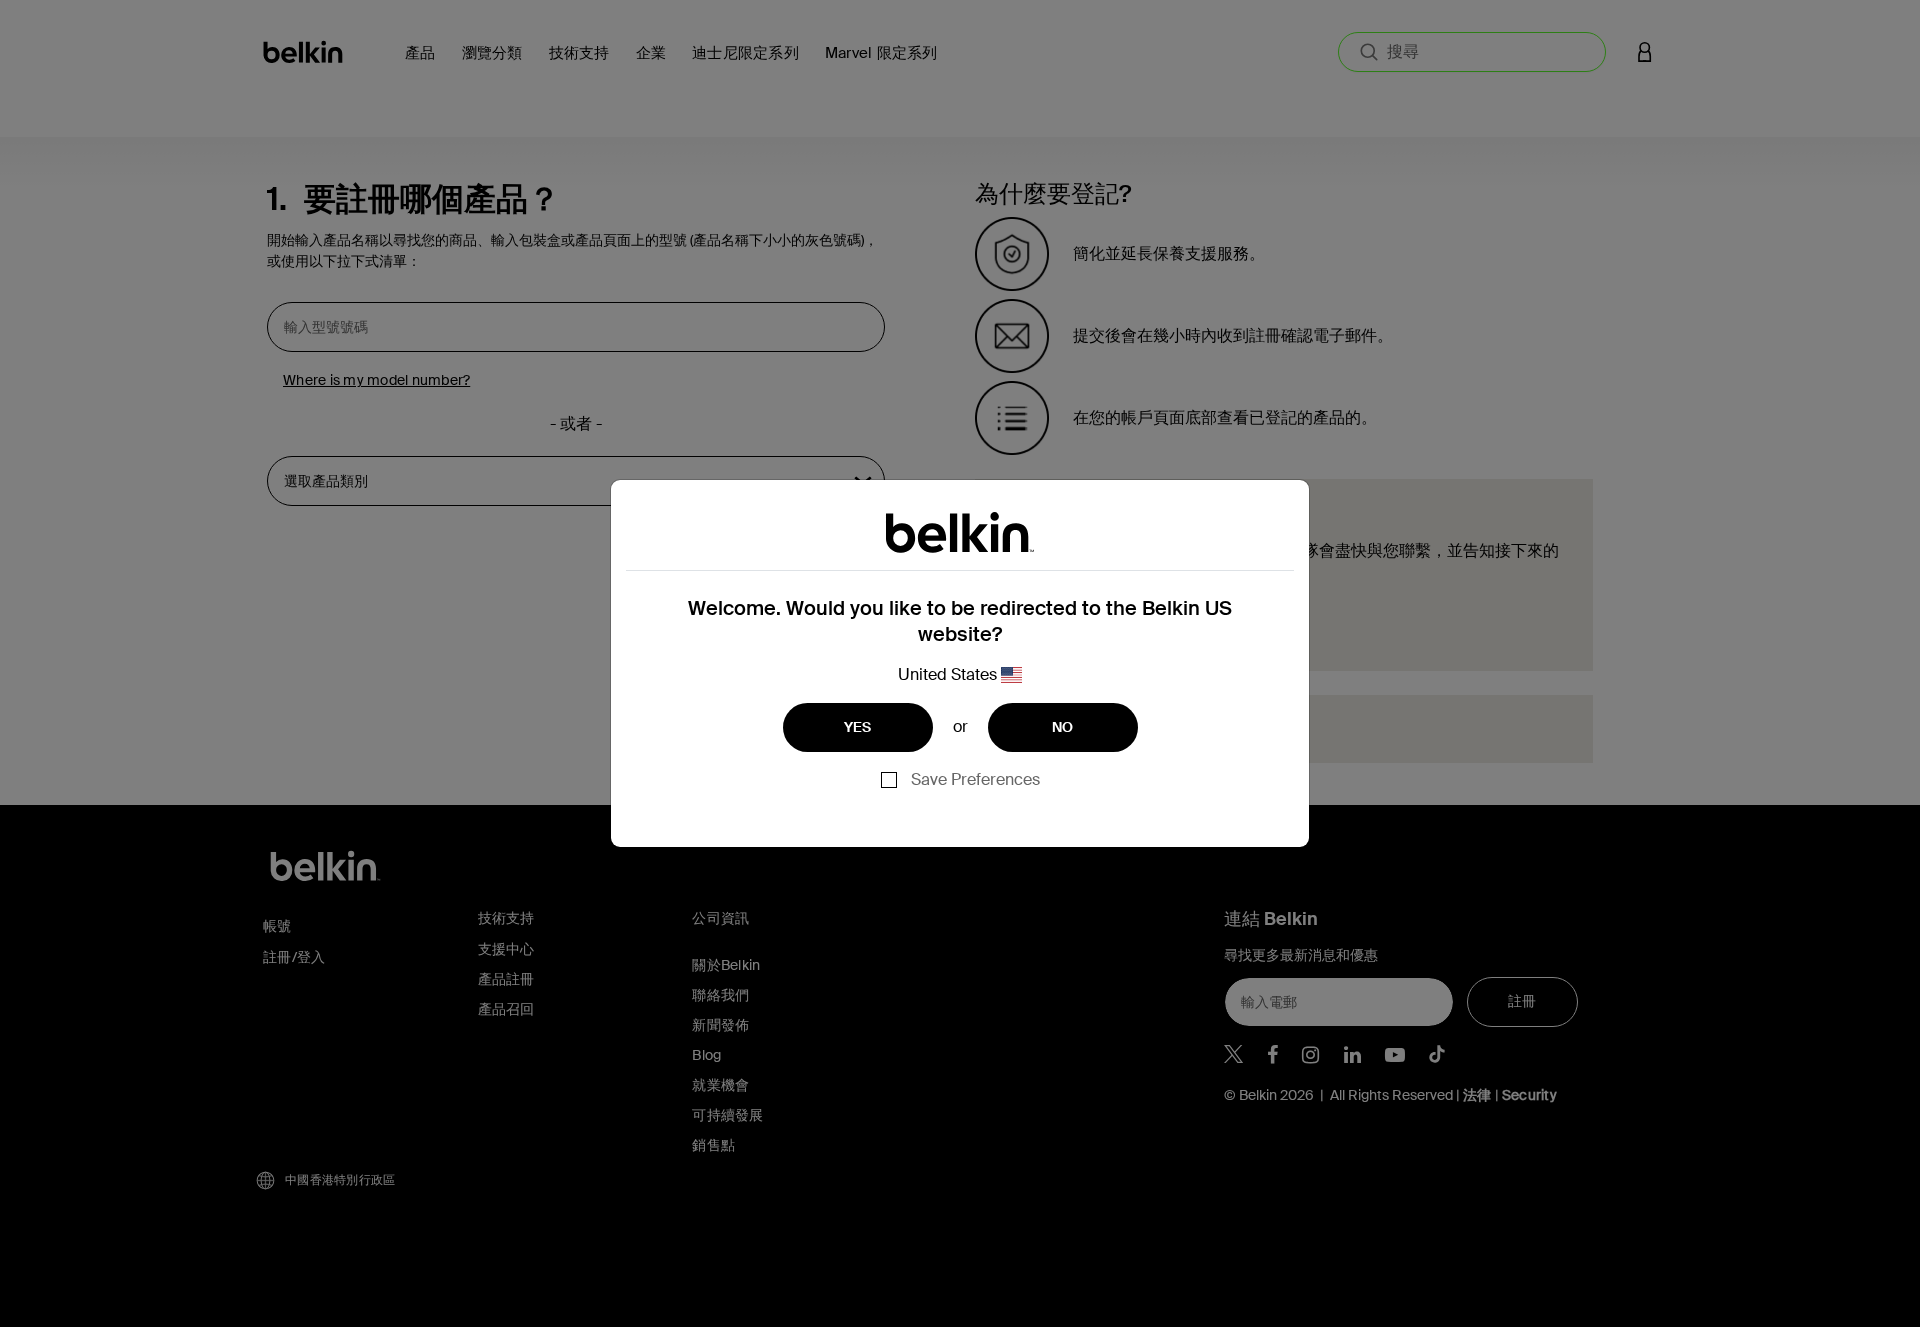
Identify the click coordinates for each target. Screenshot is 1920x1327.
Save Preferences (975, 779)
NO (1063, 727)
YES (858, 727)
